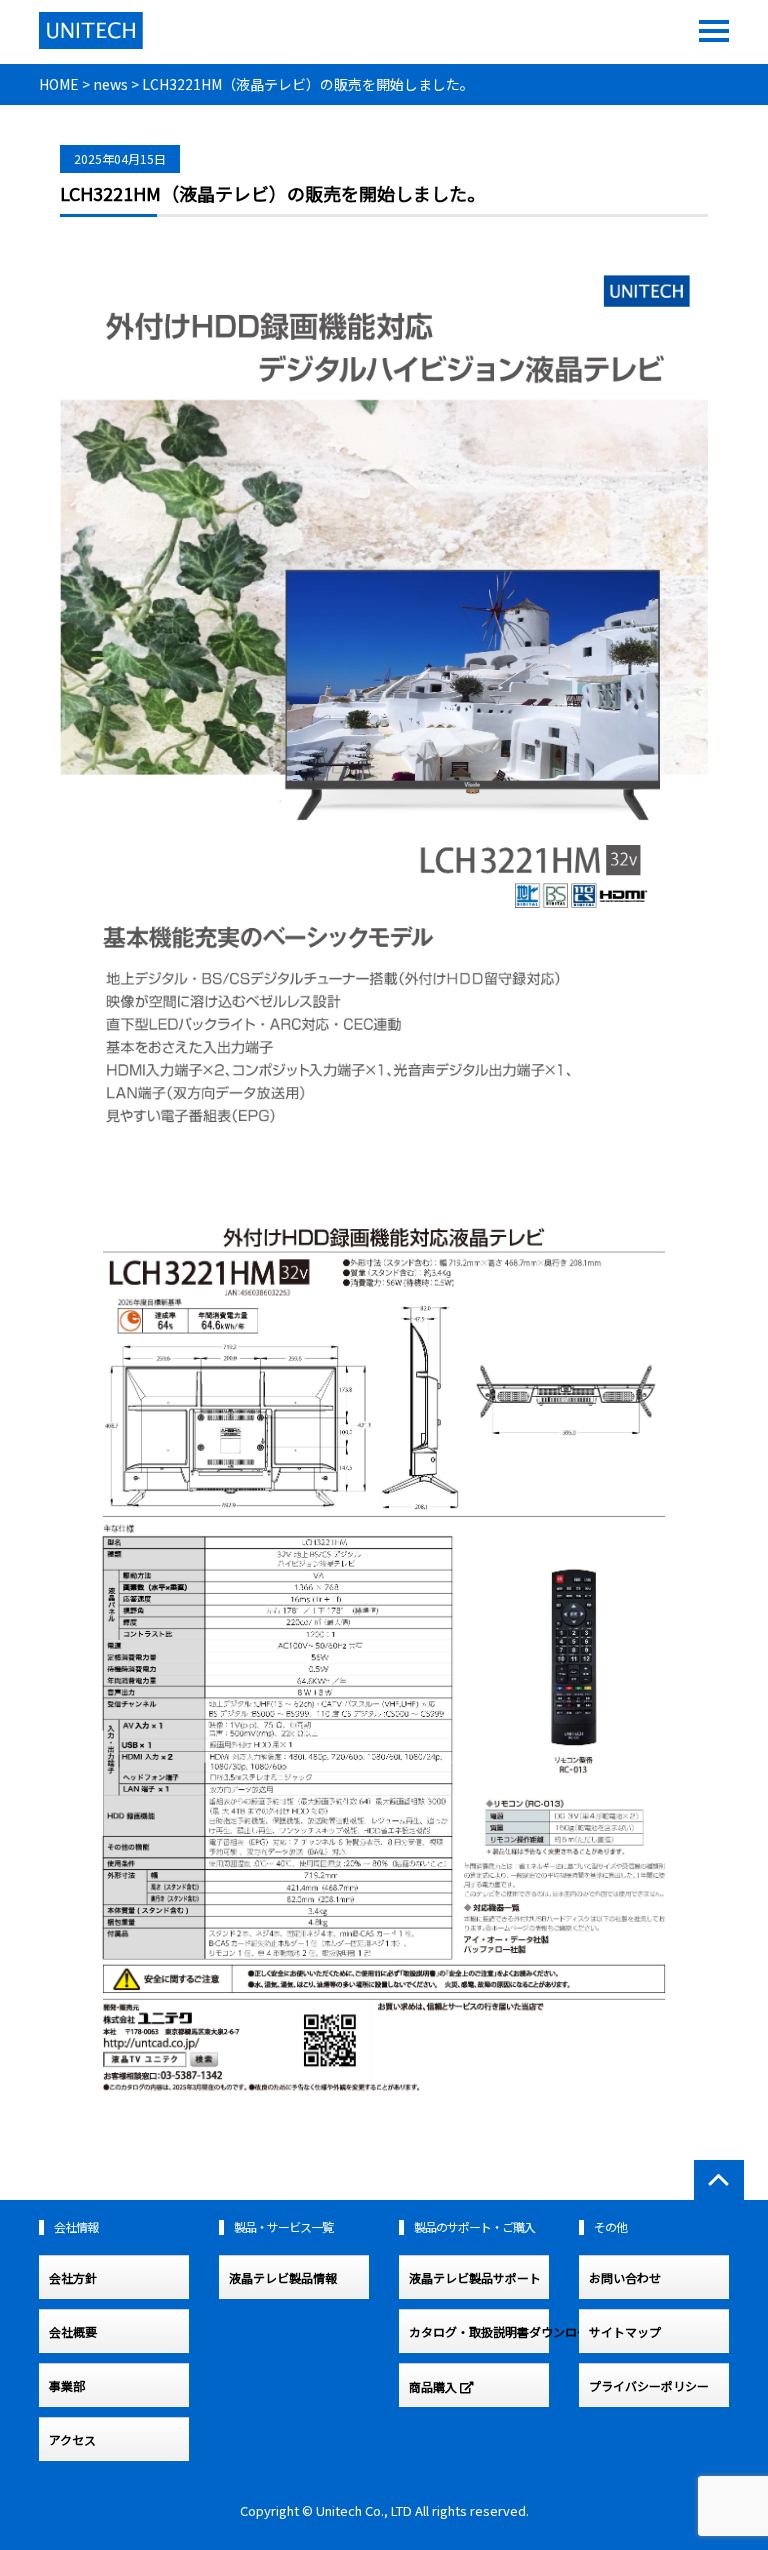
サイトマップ (625, 2332)
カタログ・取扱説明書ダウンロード (479, 2332)
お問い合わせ (625, 2278)
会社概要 (73, 2332)
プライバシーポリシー (649, 2386)
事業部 (67, 2386)
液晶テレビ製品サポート (475, 2278)
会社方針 (73, 2278)
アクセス (72, 2440)
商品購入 (434, 2388)
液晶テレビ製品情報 (283, 2278)
